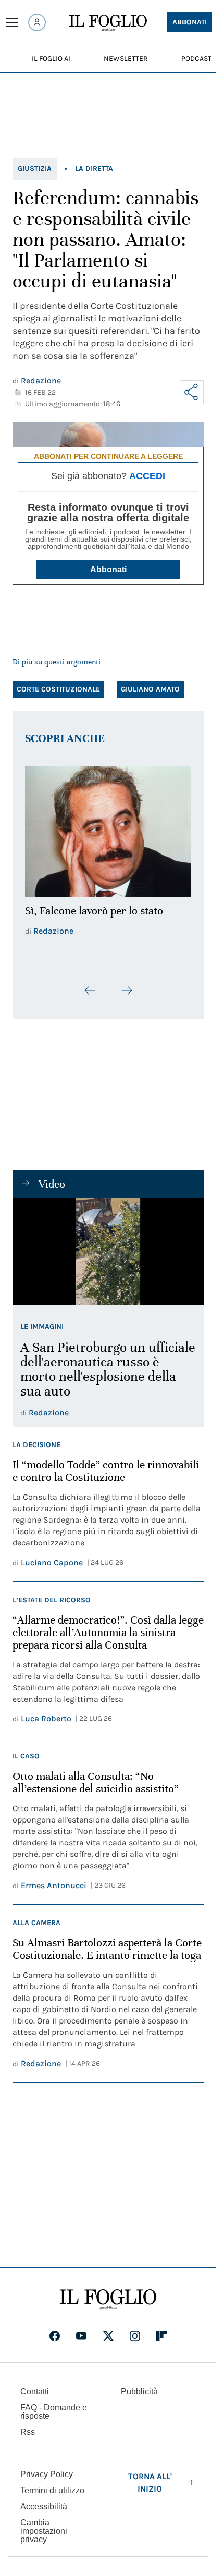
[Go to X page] (108, 2330)
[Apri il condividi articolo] (192, 392)
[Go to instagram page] (135, 2330)
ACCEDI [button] (147, 476)
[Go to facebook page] (55, 2330)
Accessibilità (44, 2501)
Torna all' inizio (150, 2477)
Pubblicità (139, 2386)
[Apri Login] (37, 22)
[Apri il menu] (12, 22)
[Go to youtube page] (81, 2330)
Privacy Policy (47, 2468)
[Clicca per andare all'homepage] (108, 2294)
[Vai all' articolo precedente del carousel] (90, 985)
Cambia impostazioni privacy (44, 2525)
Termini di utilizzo (52, 2485)
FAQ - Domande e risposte (54, 2406)
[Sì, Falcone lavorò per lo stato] (108, 828)
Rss (28, 2426)
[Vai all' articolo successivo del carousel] (127, 985)
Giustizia (35, 168)
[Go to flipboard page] (161, 2330)
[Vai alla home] (108, 23)
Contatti (35, 2386)
